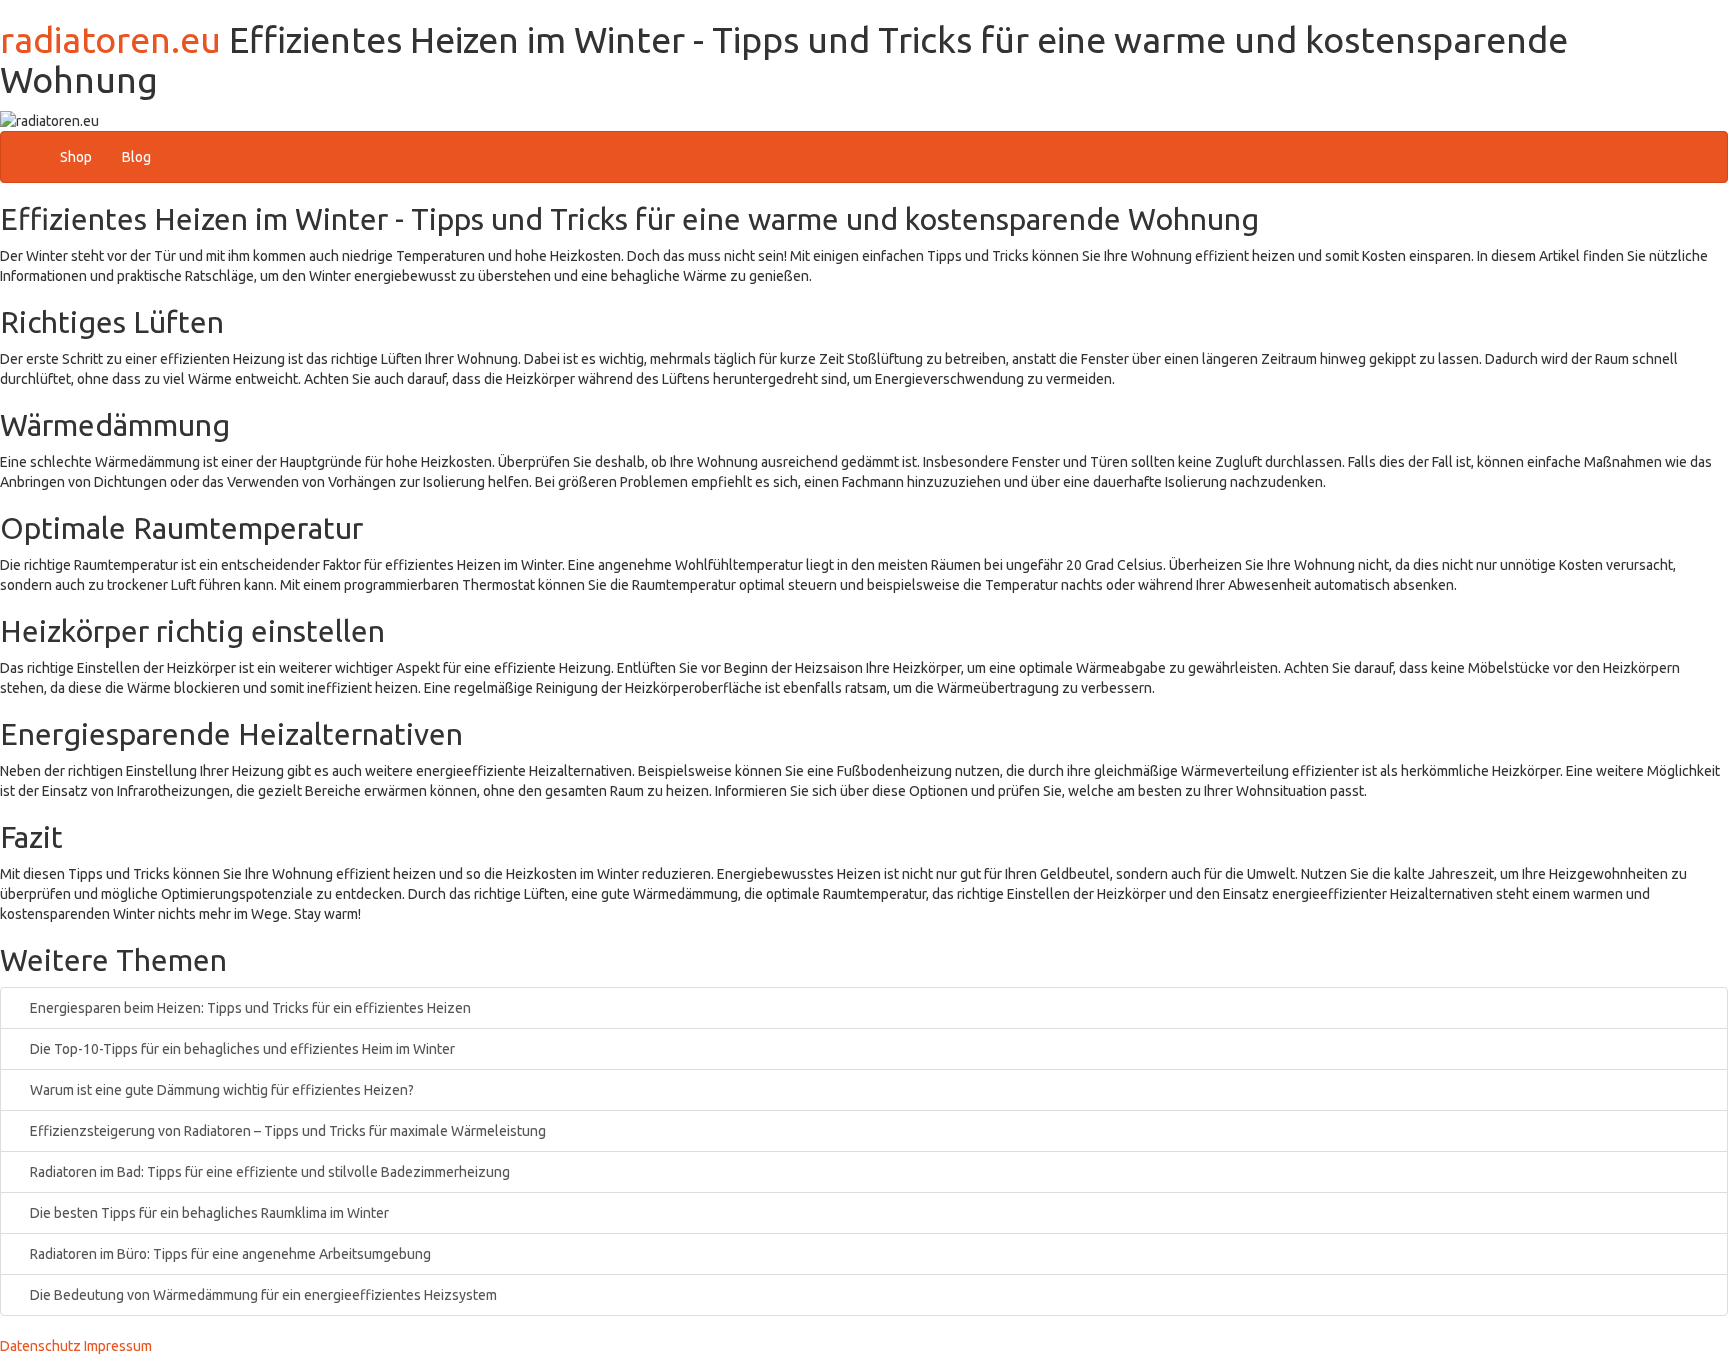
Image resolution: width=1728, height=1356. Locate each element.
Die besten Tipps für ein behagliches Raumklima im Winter (208, 1213)
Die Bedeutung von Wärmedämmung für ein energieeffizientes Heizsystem (262, 1295)
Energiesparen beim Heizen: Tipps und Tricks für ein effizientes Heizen (249, 1008)
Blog (136, 157)
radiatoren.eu (110, 39)
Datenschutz (40, 1346)
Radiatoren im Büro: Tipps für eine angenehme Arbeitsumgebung (229, 1254)
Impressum (118, 1346)
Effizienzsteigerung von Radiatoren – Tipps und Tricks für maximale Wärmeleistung (286, 1131)
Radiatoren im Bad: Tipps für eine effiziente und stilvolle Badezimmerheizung (268, 1172)
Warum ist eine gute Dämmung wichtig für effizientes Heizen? (220, 1090)
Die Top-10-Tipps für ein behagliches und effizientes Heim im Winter (241, 1049)
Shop (76, 157)
